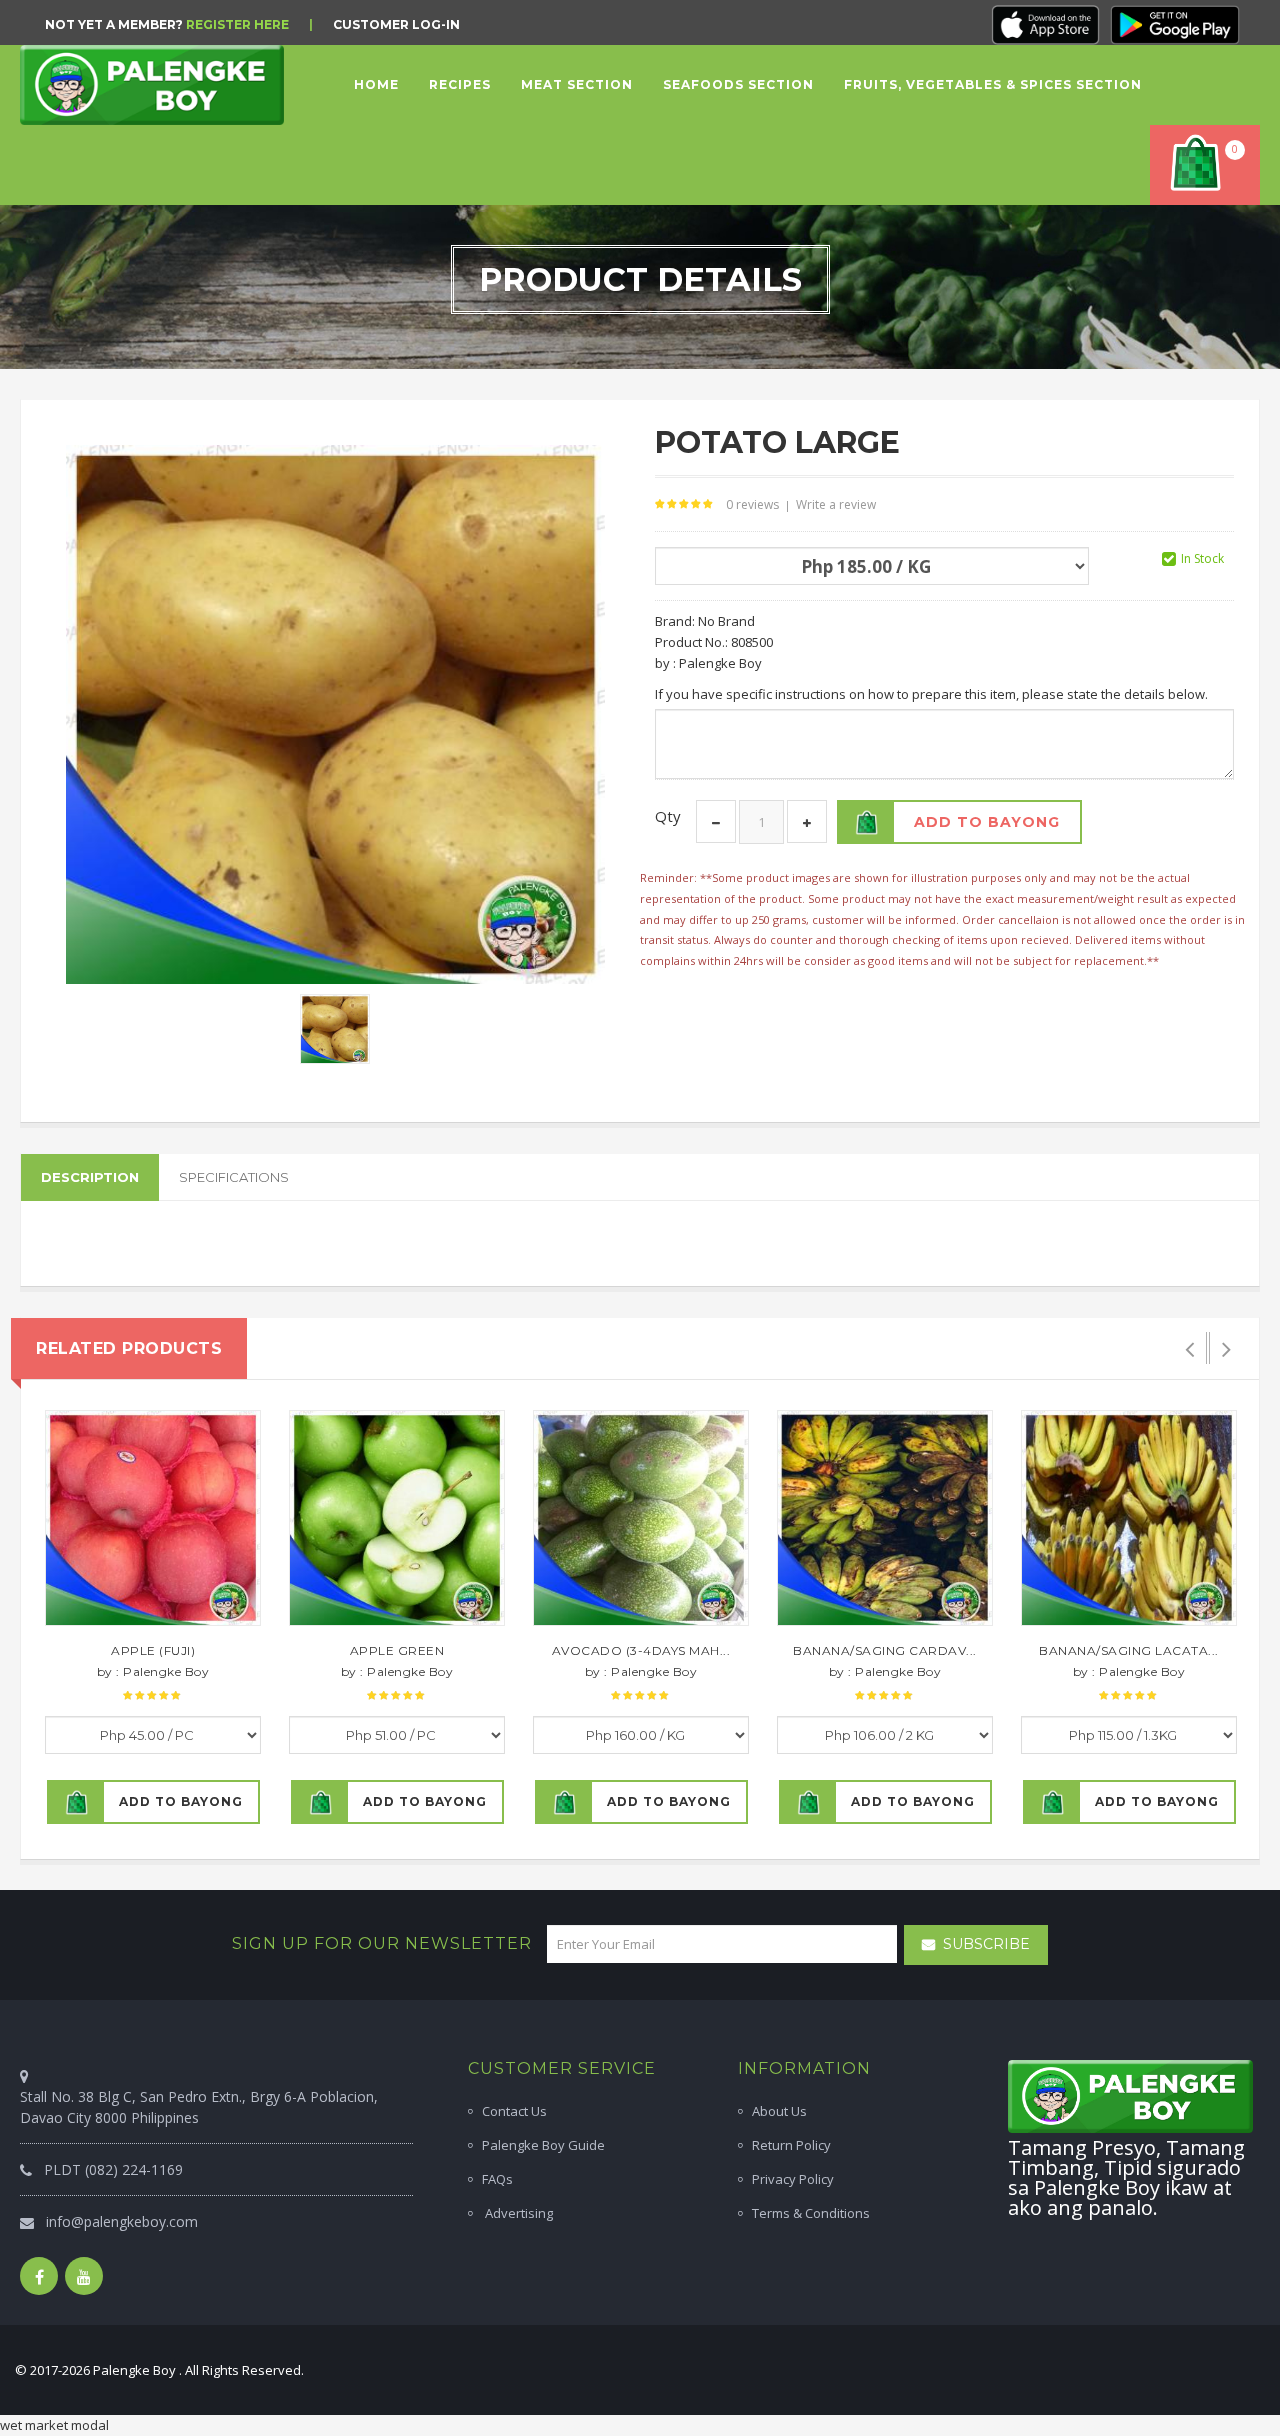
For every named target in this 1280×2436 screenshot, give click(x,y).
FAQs (497, 2179)
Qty (668, 816)
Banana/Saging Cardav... (885, 1650)
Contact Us (514, 2111)
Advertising (517, 2213)
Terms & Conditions (811, 2213)
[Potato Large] (335, 1028)
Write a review (836, 504)
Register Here (237, 24)
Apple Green (397, 1650)
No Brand (726, 621)
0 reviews (752, 504)
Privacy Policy (793, 2179)
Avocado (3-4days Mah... (641, 1650)
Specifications (234, 1177)
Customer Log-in (396, 24)
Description (90, 1177)
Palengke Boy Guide (543, 2145)
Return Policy (791, 2145)
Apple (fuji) (153, 1650)
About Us (779, 2111)
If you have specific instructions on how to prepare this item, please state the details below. (931, 694)
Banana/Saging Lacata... (1129, 1650)
